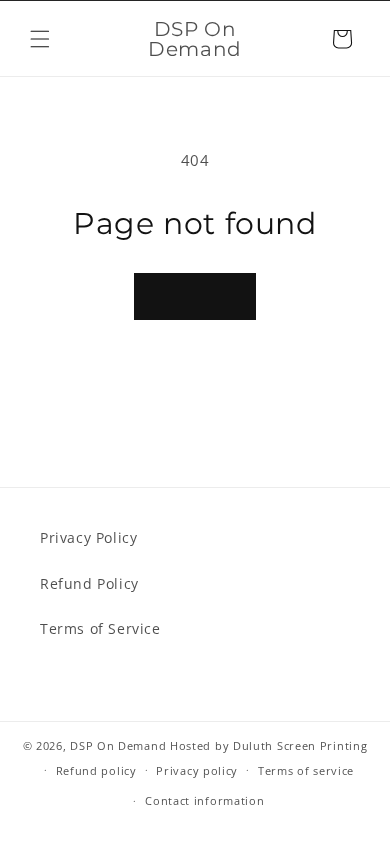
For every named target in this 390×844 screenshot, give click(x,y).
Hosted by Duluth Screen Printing (268, 745)
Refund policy (96, 770)
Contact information (204, 800)
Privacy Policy (88, 537)
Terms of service (306, 770)
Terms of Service (100, 628)
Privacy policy (197, 770)
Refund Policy (89, 583)
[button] (40, 39)
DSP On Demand (118, 745)
